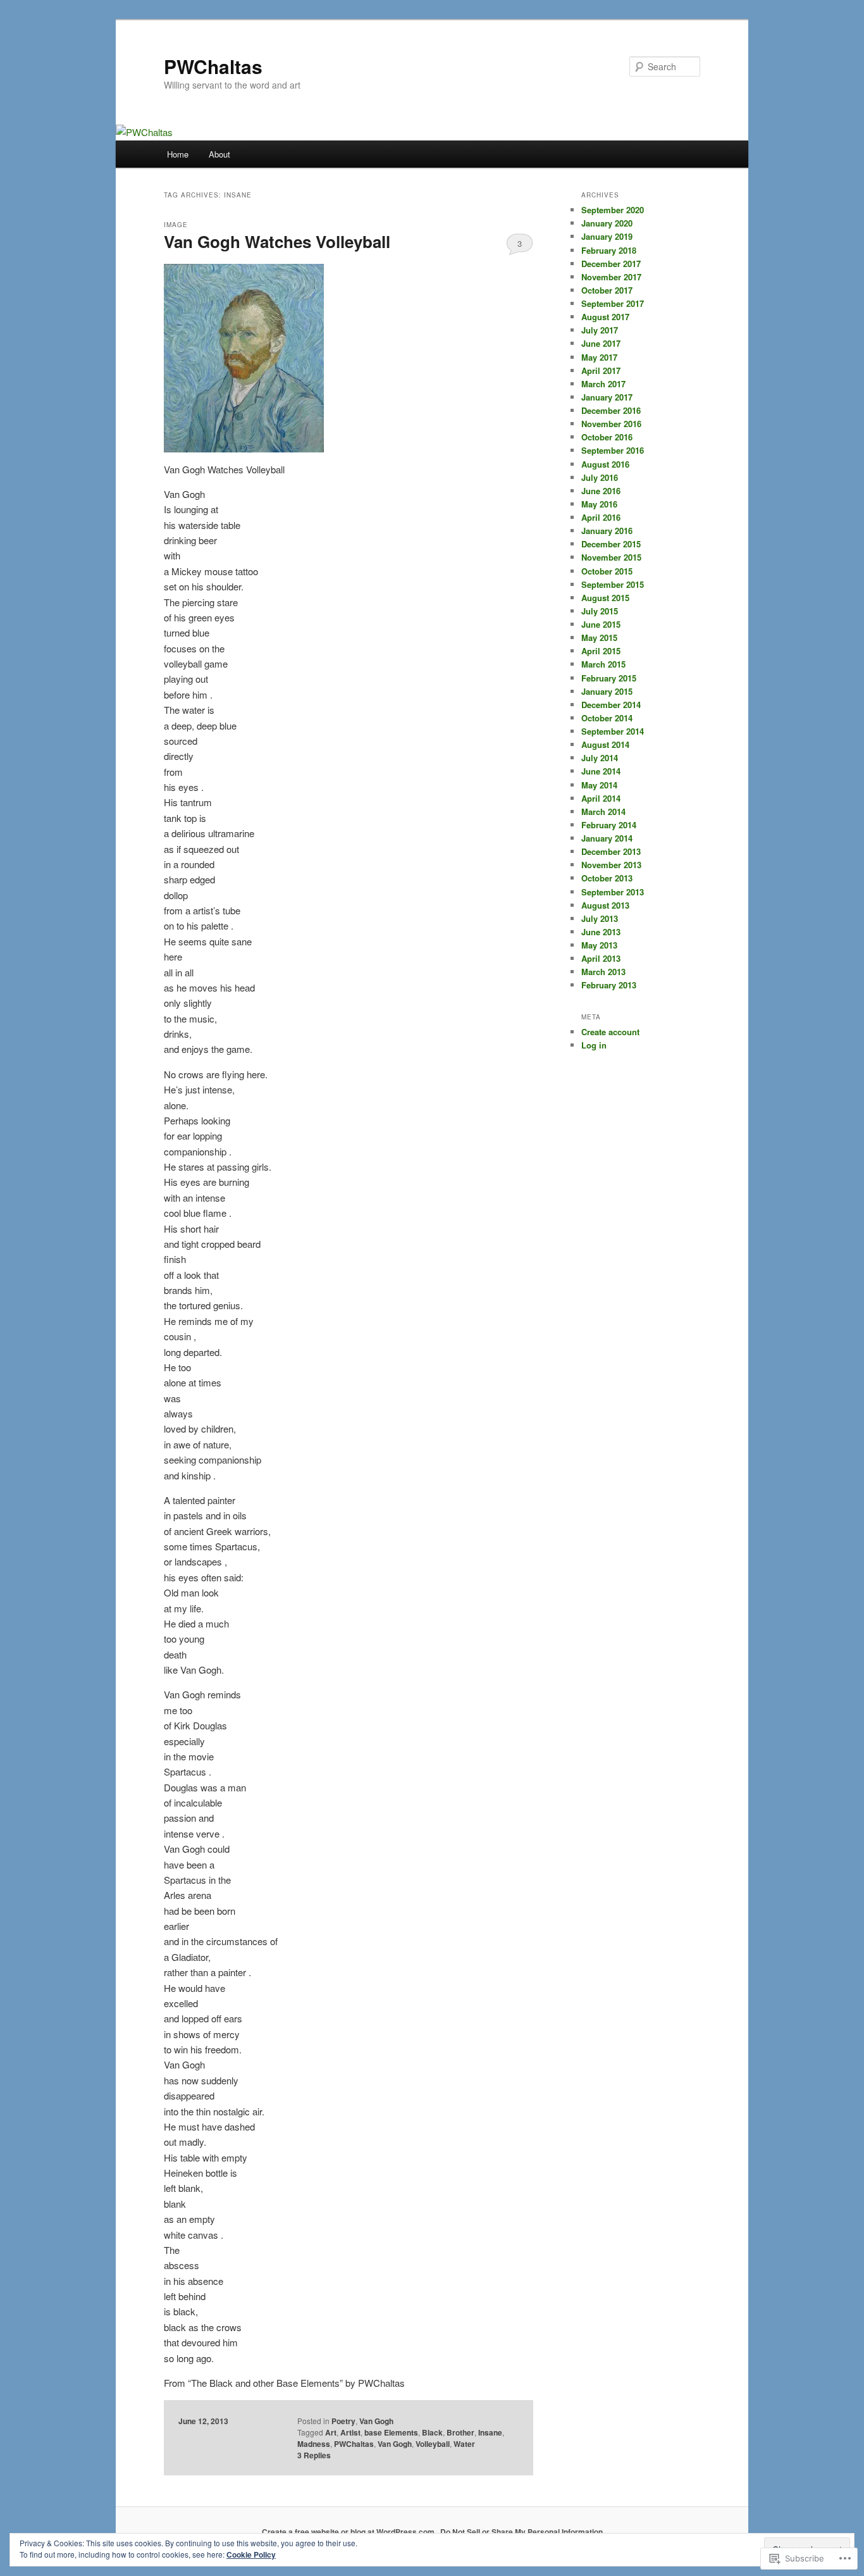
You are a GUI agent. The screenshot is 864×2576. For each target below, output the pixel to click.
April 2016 (601, 517)
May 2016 (599, 504)
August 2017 (605, 317)
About (219, 154)
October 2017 (607, 290)
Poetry (343, 2421)
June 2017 (601, 343)
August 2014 (605, 744)
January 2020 (607, 223)
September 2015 (613, 584)
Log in (594, 1045)
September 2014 (613, 731)
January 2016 (607, 531)
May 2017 (599, 357)
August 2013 (605, 905)
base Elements (391, 2432)
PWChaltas (213, 66)
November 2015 (611, 557)
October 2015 (607, 571)
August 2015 (605, 598)
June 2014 (601, 771)
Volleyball (433, 2444)
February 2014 (609, 825)
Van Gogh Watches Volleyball (277, 241)
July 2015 (600, 611)
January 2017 (607, 397)
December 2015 (611, 544)
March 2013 (603, 972)
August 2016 (605, 464)
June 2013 (601, 932)
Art (331, 2432)
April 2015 (601, 651)
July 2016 (600, 477)
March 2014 (603, 812)
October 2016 (607, 437)
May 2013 (599, 945)
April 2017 (601, 370)
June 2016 (601, 491)
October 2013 (607, 878)
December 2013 (611, 851)
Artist (350, 2432)
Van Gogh (376, 2421)
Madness (314, 2444)
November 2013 (611, 865)
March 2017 (603, 384)
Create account (610, 1032)
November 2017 (611, 277)
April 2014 (601, 798)
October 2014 (607, 718)
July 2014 (600, 758)
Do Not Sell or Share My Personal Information (521, 2532)
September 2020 (613, 210)
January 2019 (607, 236)
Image (176, 225)
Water (464, 2444)
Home (178, 154)
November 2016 (611, 424)
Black (432, 2432)
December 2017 (611, 264)
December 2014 (611, 705)
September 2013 (613, 892)
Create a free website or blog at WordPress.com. (349, 2532)
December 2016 (611, 410)
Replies (314, 2455)
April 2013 (601, 958)
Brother (460, 2432)
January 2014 (607, 838)
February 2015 (609, 678)
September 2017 (613, 303)
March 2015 (603, 664)
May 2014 (599, 785)
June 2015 (601, 624)
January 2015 (607, 691)
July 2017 (600, 330)
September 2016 (613, 450)
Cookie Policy (251, 2554)
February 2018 (609, 250)
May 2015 (599, 638)
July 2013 (600, 918)
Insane (490, 2432)
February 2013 (609, 985)
